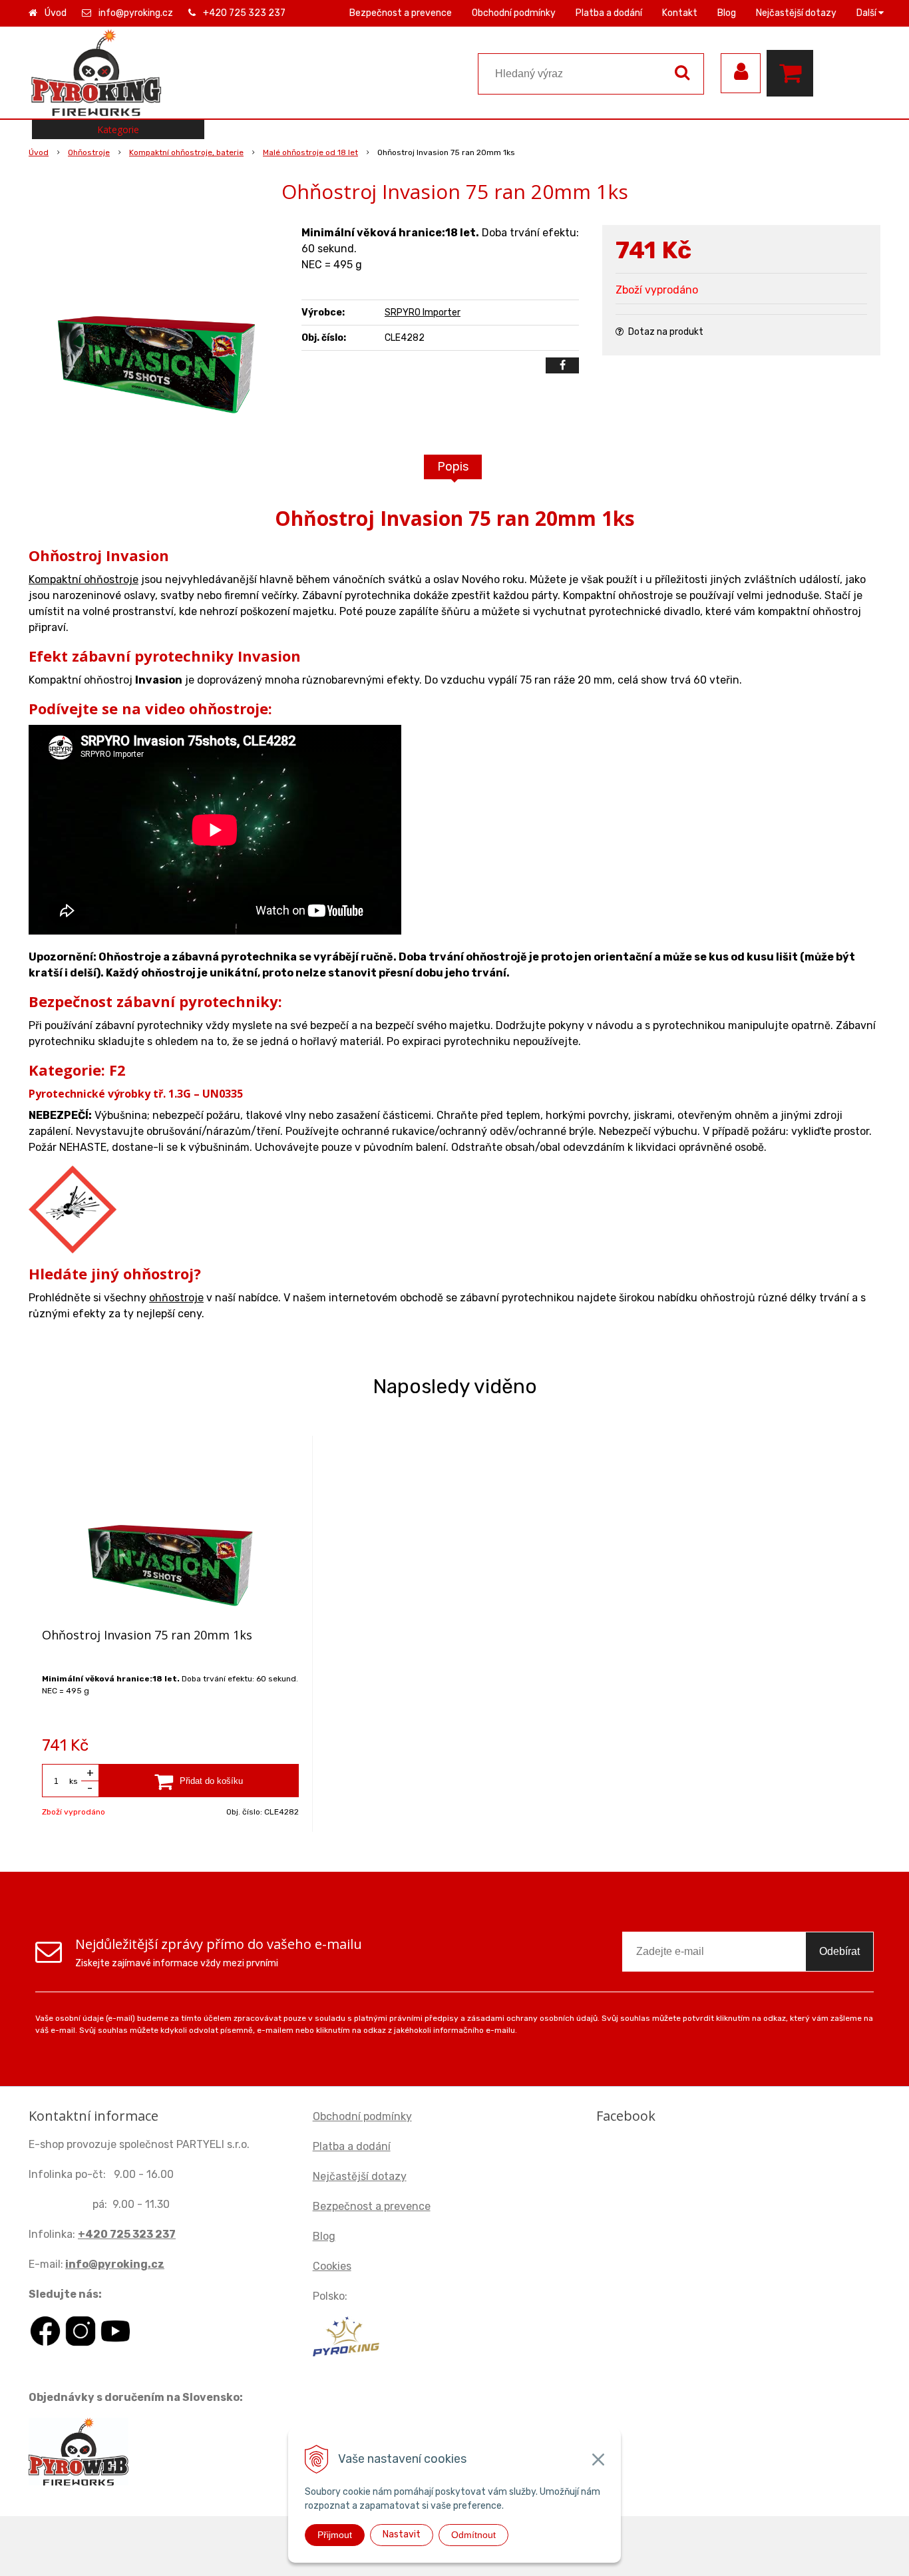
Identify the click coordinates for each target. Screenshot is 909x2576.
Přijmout (335, 2535)
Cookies (332, 2266)
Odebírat (839, 1951)
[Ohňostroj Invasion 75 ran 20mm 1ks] (156, 325)
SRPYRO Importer (423, 313)
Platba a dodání (609, 13)
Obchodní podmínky (514, 13)
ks (74, 1781)
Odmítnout (473, 2535)
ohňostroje (176, 1298)
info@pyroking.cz (136, 13)
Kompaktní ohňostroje (84, 579)
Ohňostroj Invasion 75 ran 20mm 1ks (147, 1635)
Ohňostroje (89, 152)
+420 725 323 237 (244, 13)
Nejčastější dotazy (796, 13)
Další (867, 13)
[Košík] (793, 73)
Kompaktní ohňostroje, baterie (186, 152)
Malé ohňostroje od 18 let (310, 152)
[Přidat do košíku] (199, 1781)
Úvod (56, 13)
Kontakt (680, 13)
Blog (727, 13)
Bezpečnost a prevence (401, 13)
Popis (453, 467)
